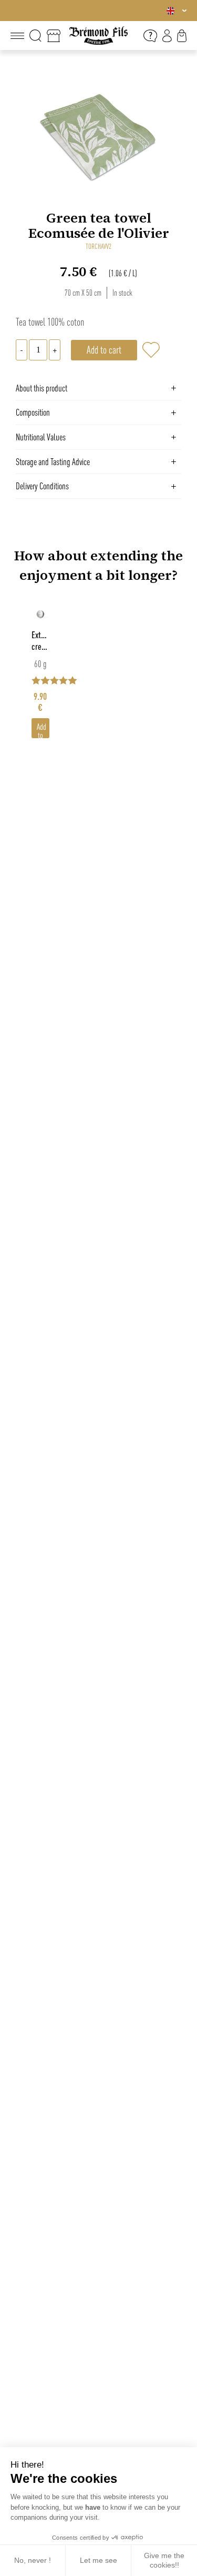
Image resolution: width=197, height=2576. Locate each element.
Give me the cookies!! (164, 2560)
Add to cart (42, 730)
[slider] (98, 677)
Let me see (98, 2560)
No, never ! (33, 2560)
